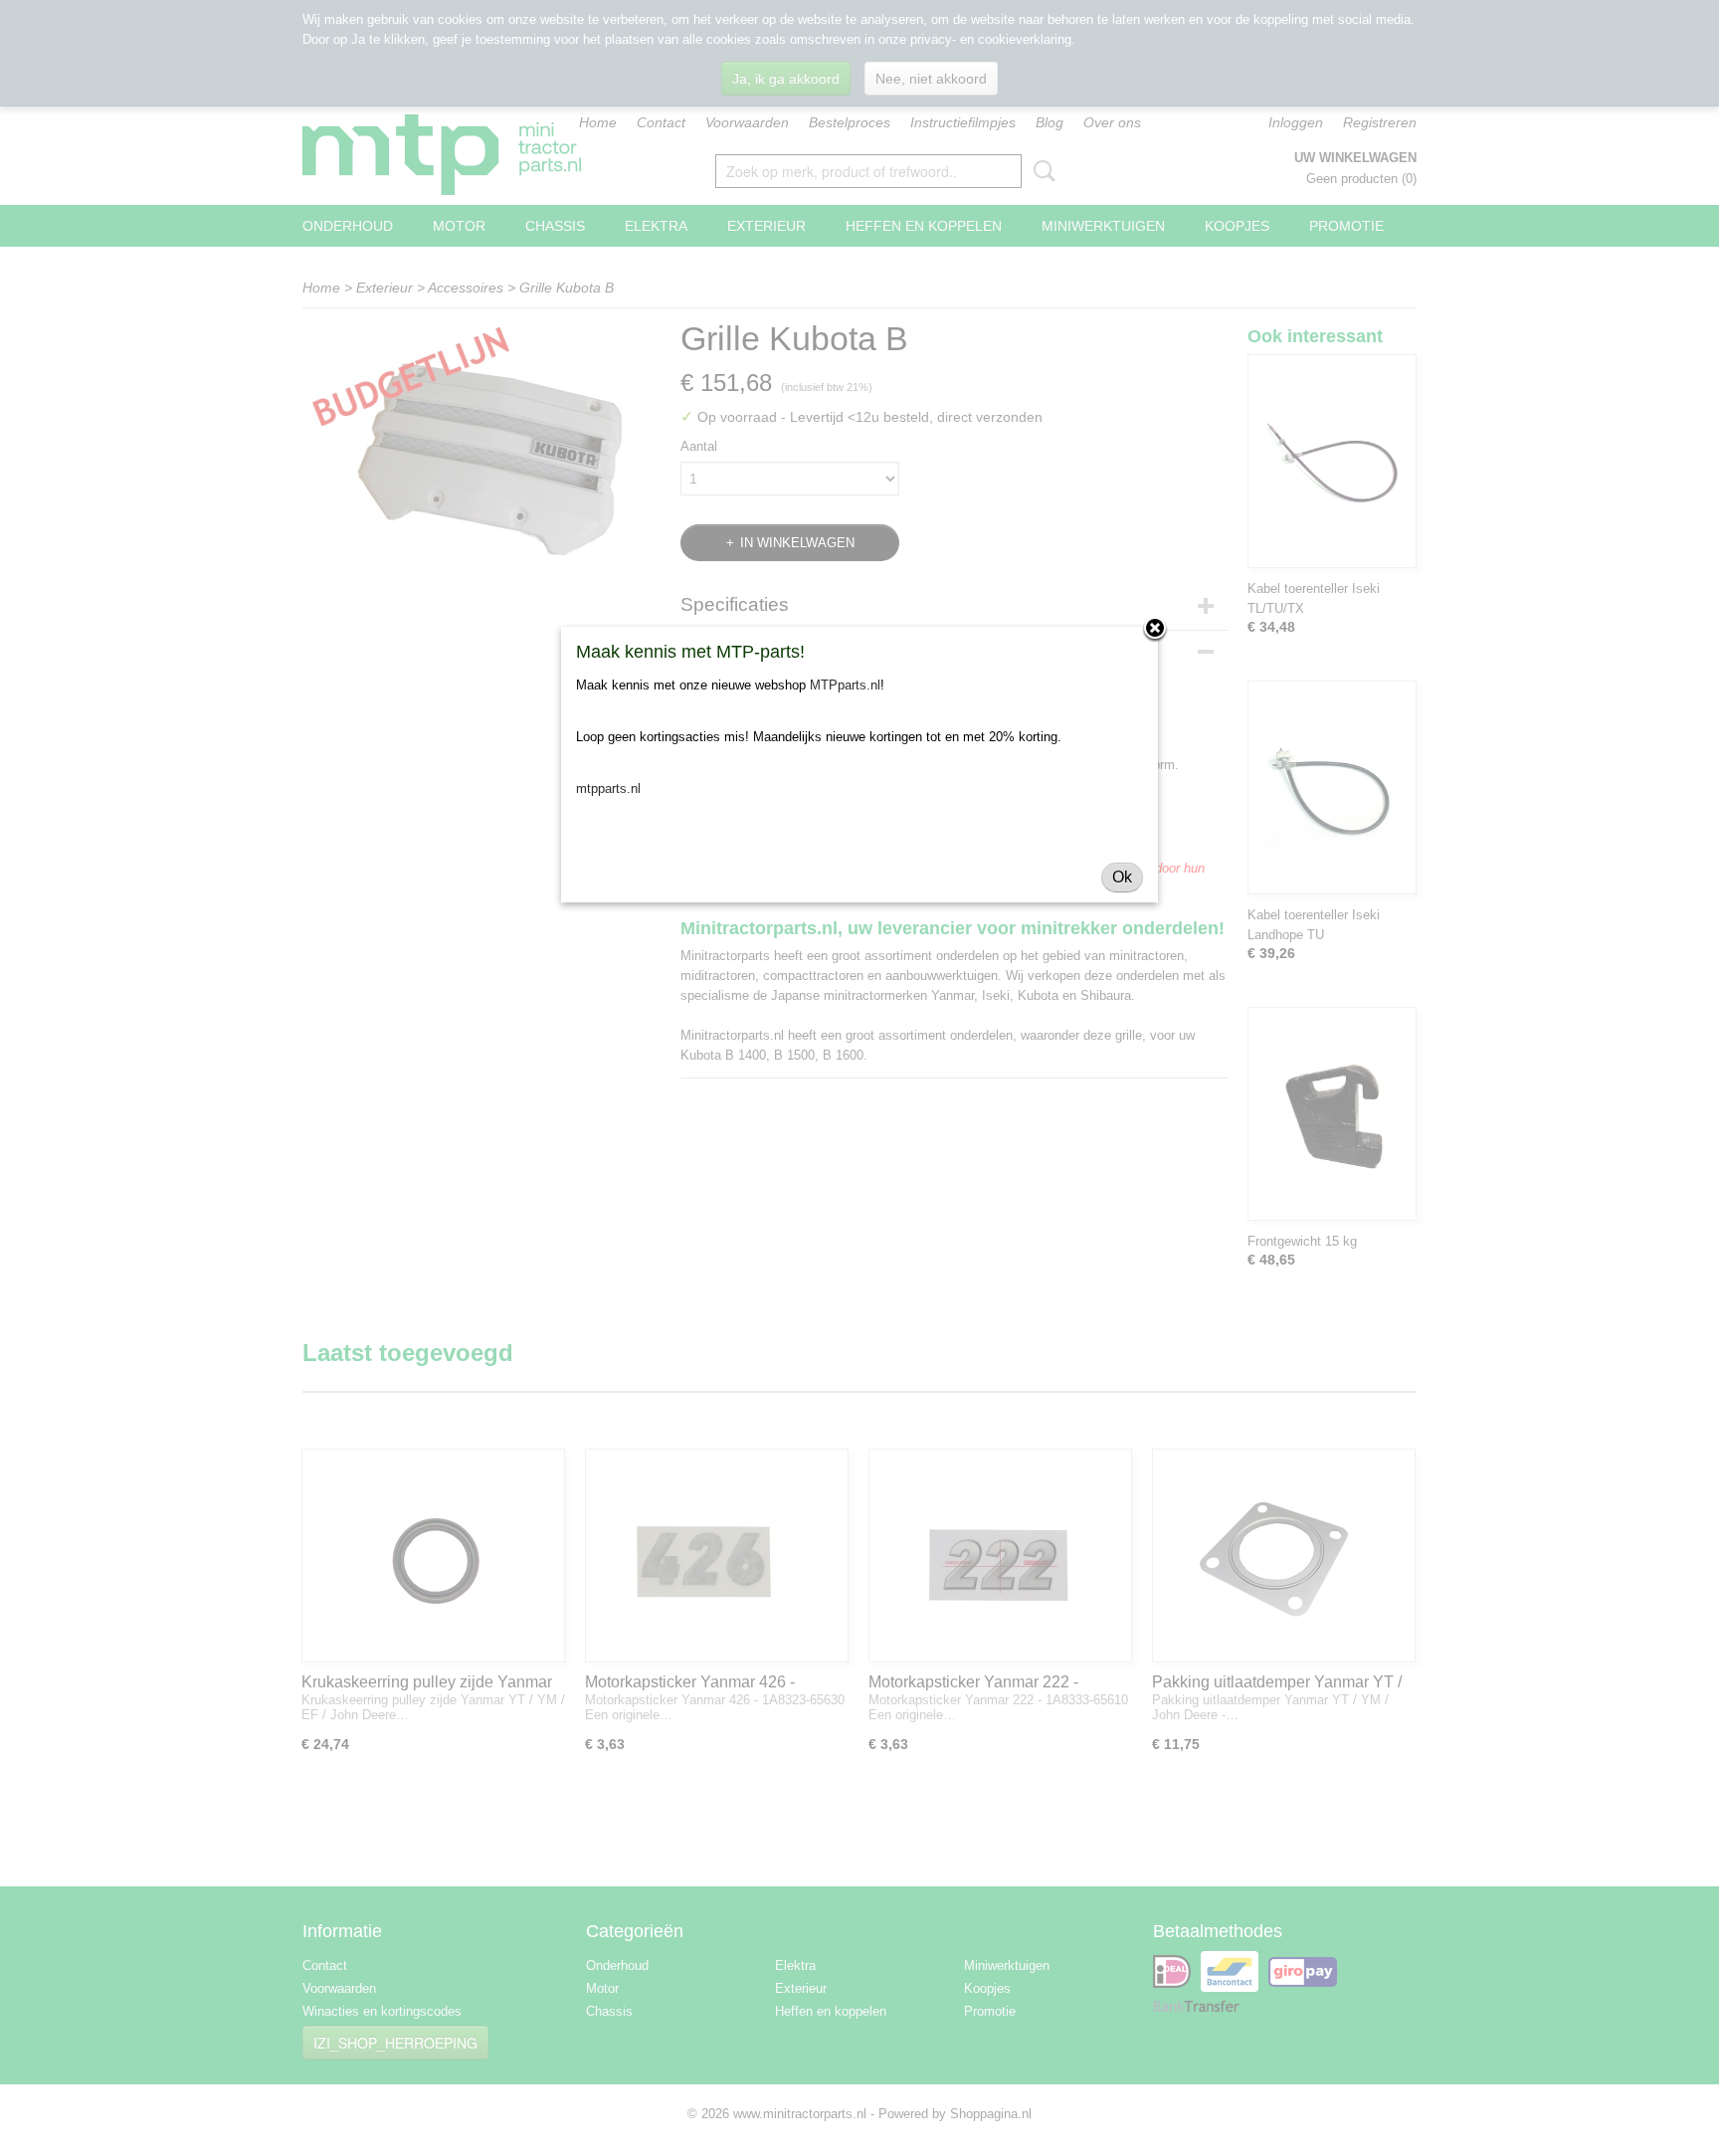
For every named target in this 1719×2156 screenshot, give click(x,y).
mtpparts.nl (608, 788)
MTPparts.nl (845, 685)
